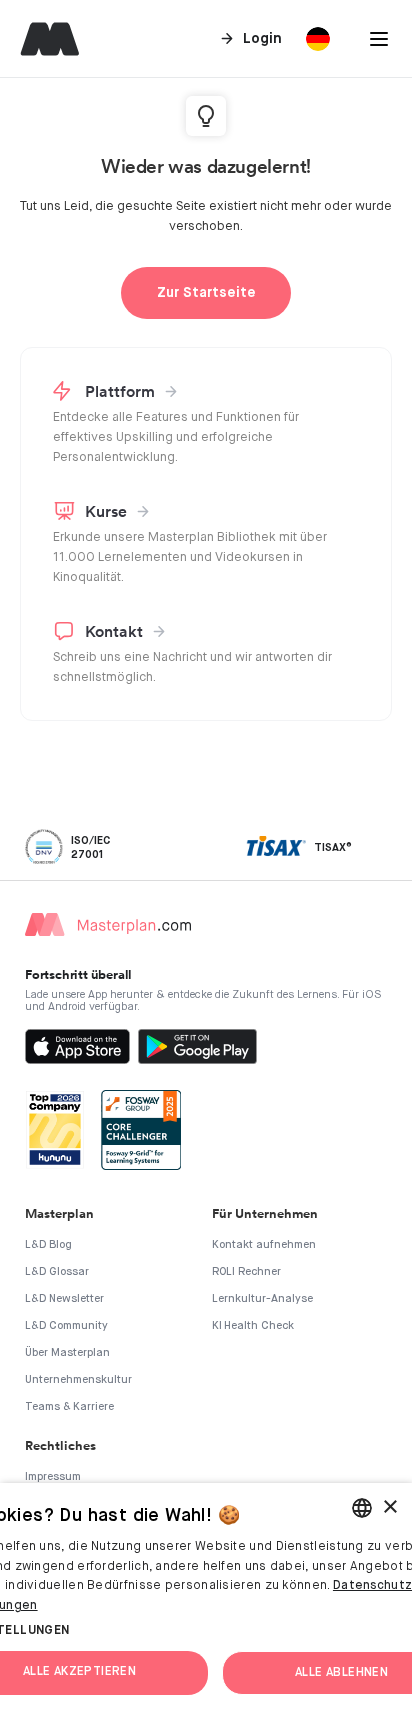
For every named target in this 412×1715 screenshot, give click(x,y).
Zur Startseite (206, 293)
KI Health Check (253, 1325)
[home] (45, 39)
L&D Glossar (57, 1271)
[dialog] (206, 1599)
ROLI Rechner (246, 1271)
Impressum (53, 1476)
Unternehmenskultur (78, 1379)
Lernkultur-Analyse (262, 1298)
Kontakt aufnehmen (264, 1244)
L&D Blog (48, 1244)
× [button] (389, 1507)
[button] (379, 39)
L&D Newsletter (64, 1298)
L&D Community (66, 1325)
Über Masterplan (67, 1352)
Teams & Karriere (69, 1406)
